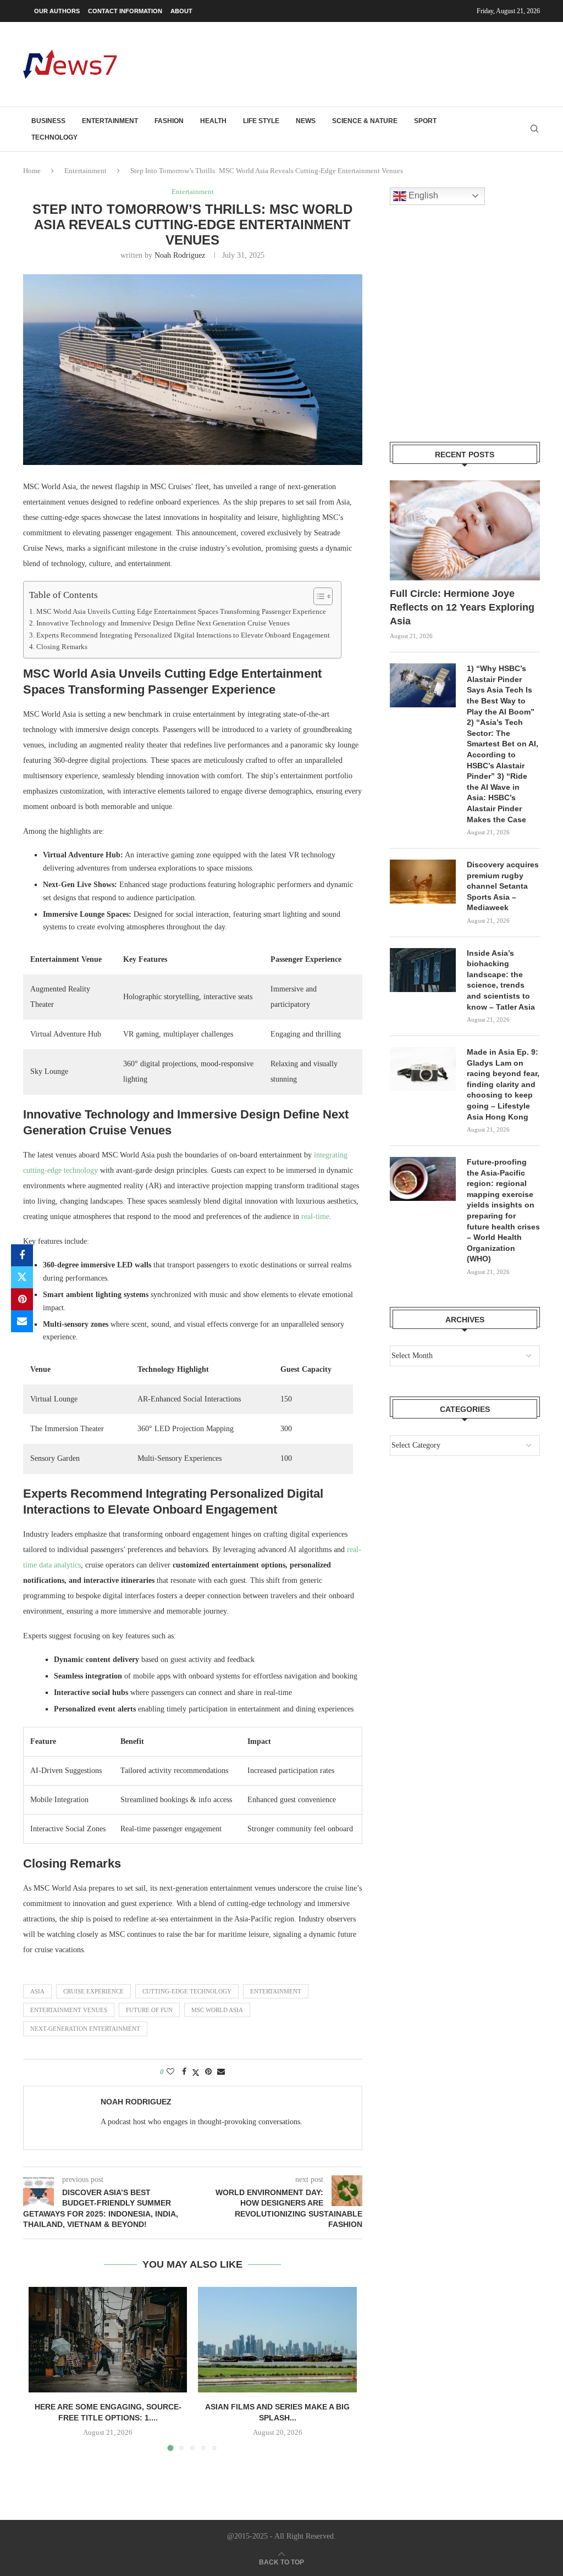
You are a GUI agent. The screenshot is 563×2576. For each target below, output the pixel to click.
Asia (37, 1991)
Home (32, 171)
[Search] (534, 129)
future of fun (149, 2010)
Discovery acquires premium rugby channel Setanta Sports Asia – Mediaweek (503, 886)
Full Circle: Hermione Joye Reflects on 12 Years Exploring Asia (462, 607)
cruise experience (93, 1991)
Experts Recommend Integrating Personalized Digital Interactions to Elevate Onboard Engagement (183, 635)
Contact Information (125, 11)
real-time (315, 1217)
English (422, 195)
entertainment (276, 1991)
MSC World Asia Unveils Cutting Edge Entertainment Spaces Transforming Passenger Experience (181, 612)
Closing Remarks (62, 647)
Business (48, 121)
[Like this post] (170, 2072)
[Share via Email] (22, 1321)
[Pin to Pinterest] (22, 1299)
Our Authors (57, 11)
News (306, 121)
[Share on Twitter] (22, 1277)
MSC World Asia (217, 2010)
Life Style (261, 121)
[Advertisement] (340, 63)
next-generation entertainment (85, 2029)
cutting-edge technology (187, 1991)
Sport (425, 121)
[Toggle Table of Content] (318, 596)
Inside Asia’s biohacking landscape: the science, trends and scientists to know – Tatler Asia (501, 980)
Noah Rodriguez (180, 255)
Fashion (169, 121)
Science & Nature (365, 121)
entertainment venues (69, 2010)
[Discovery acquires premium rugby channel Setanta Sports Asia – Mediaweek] (423, 882)
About (181, 11)
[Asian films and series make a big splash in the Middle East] (277, 2340)
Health (213, 121)
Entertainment (110, 121)
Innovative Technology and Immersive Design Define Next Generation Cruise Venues (163, 623)
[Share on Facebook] (22, 1255)
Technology (54, 137)
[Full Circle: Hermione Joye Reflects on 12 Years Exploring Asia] (465, 530)
